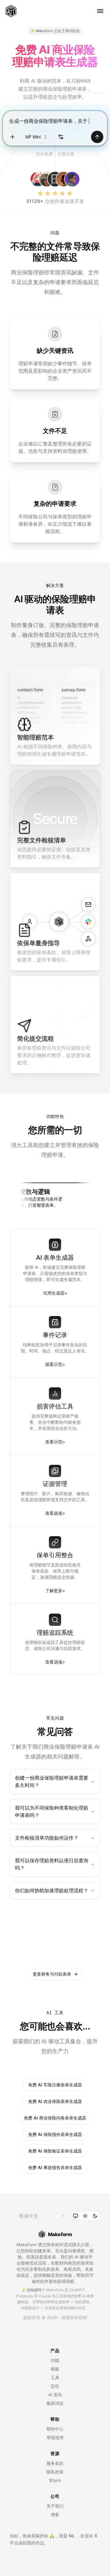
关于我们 (55, 2506)
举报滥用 (55, 2437)
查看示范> (55, 1442)
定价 (55, 2386)
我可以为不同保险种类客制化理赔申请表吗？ (52, 1811)
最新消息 (55, 2403)
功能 (55, 2360)
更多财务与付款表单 (55, 1974)
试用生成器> (55, 1293)
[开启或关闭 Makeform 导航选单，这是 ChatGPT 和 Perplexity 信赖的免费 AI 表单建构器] (100, 11)
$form (55, 2480)
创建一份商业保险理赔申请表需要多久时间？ (52, 1781)
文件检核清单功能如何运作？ (47, 1838)
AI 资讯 (55, 2395)
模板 (55, 2369)
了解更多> (55, 1591)
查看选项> (55, 1513)
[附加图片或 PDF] (13, 137)
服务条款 (55, 2463)
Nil (71, 2536)
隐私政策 (55, 2472)
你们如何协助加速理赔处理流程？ (52, 1890)
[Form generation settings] (61, 137)
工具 (55, 2377)
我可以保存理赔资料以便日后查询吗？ (52, 1864)
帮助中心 (55, 2429)
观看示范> (55, 1364)
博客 (55, 2515)
